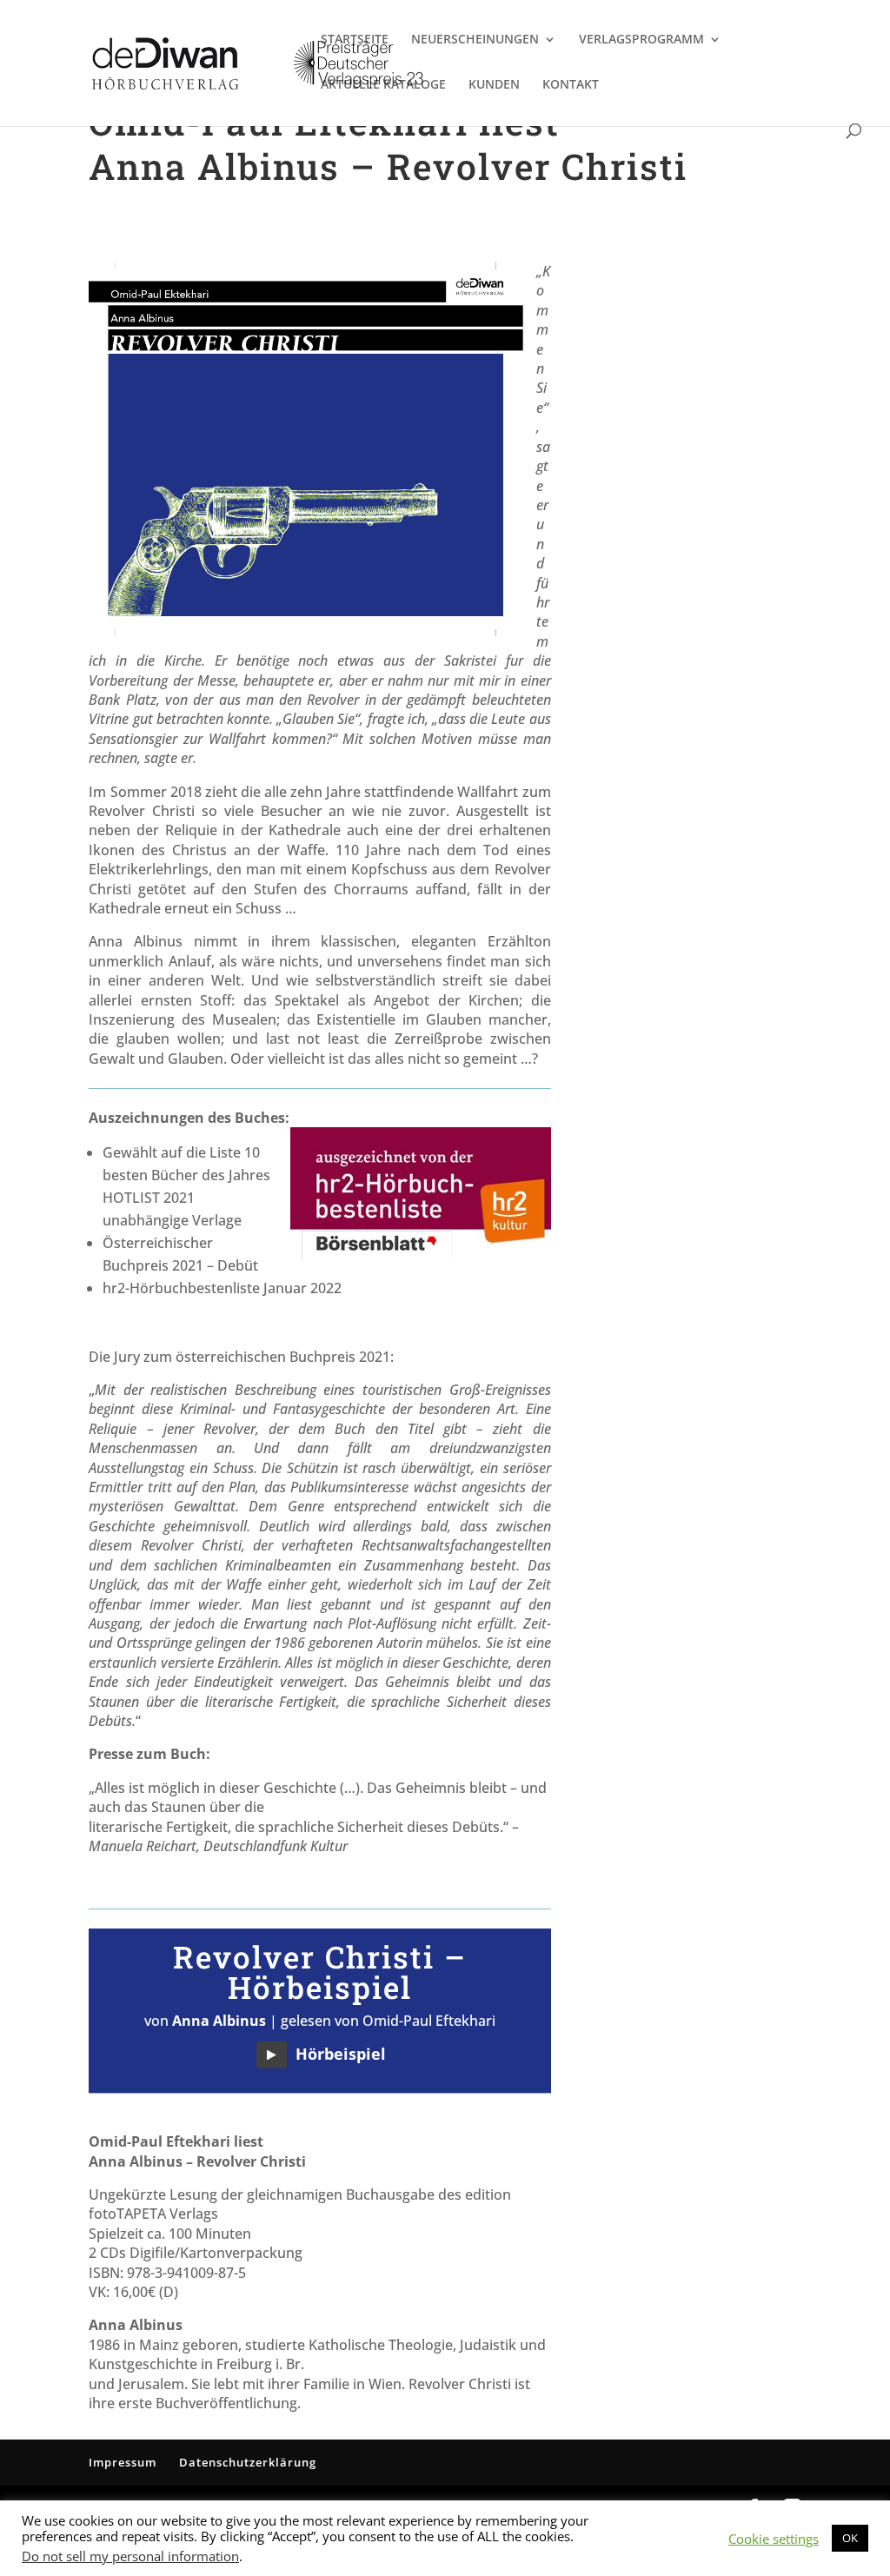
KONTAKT (571, 85)
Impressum (123, 2462)
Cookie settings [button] (774, 2539)
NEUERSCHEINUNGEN (475, 40)
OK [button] (850, 2538)
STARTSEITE (355, 40)
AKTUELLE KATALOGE (383, 85)
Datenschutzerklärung (248, 2462)
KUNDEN (494, 85)
